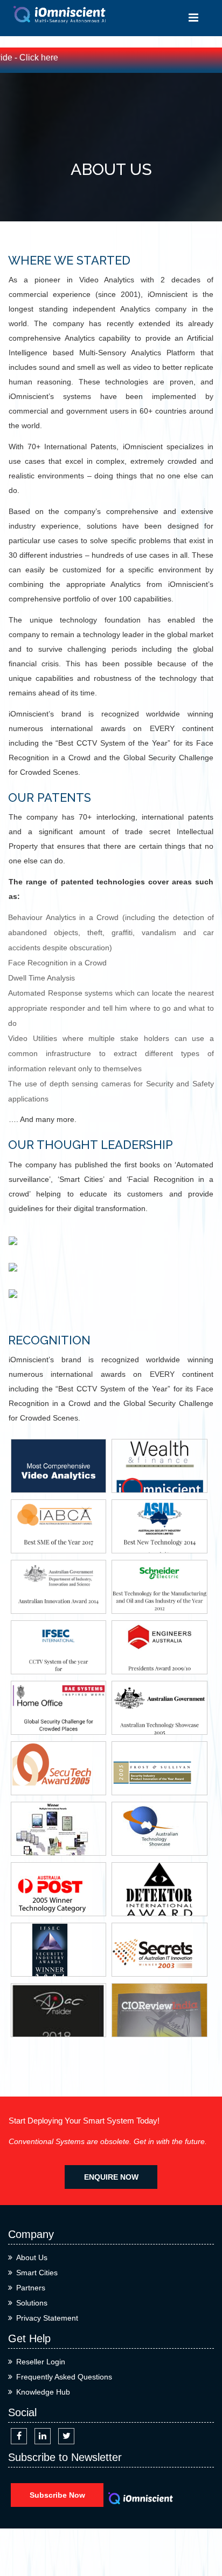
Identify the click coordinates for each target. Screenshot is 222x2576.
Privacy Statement (47, 2318)
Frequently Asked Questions (64, 2377)
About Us (32, 2257)
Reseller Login (41, 2362)
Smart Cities (37, 2273)
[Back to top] (202, 2529)
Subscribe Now (57, 2495)
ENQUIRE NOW (111, 2177)
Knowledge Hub (43, 2392)
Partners (31, 2288)
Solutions (32, 2303)
